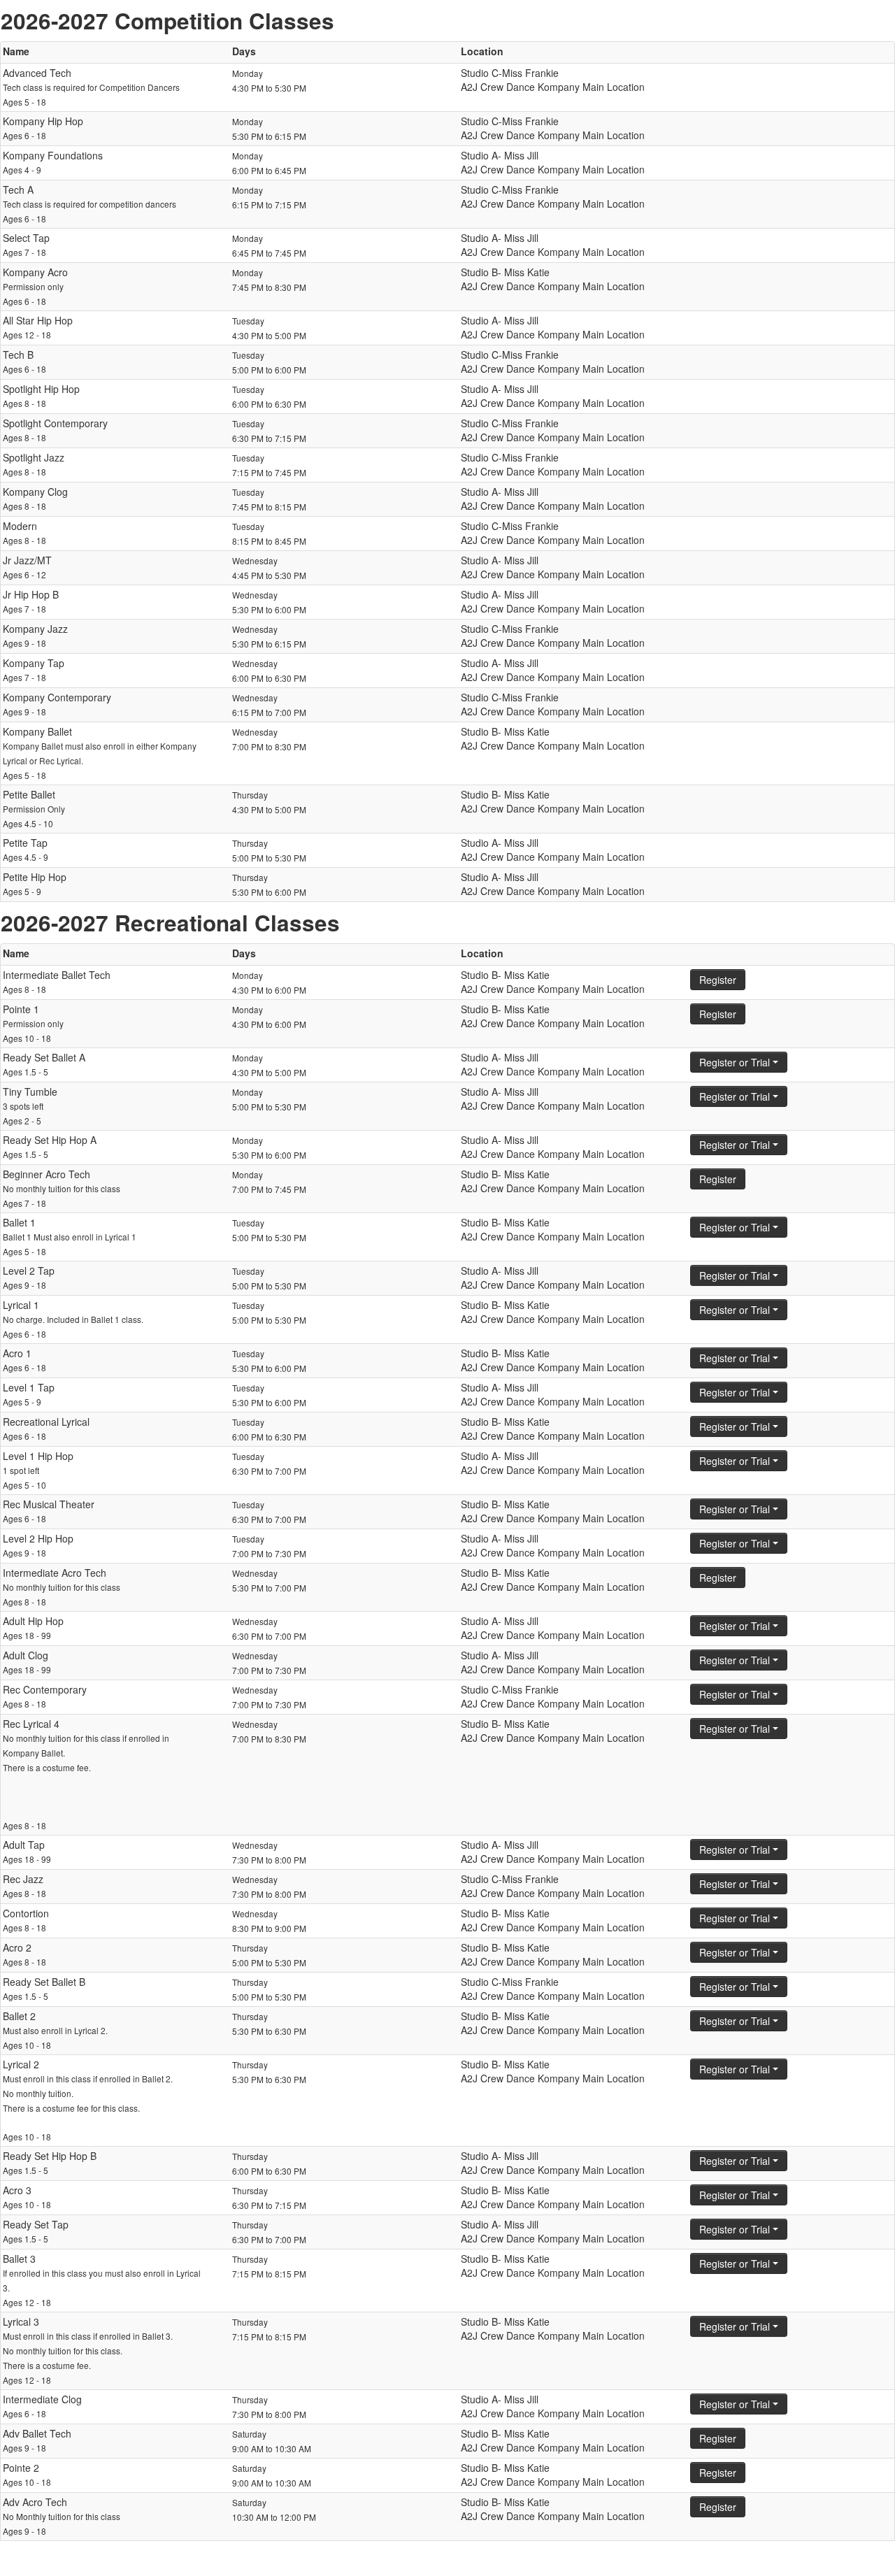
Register (718, 980)
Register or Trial (736, 1062)
